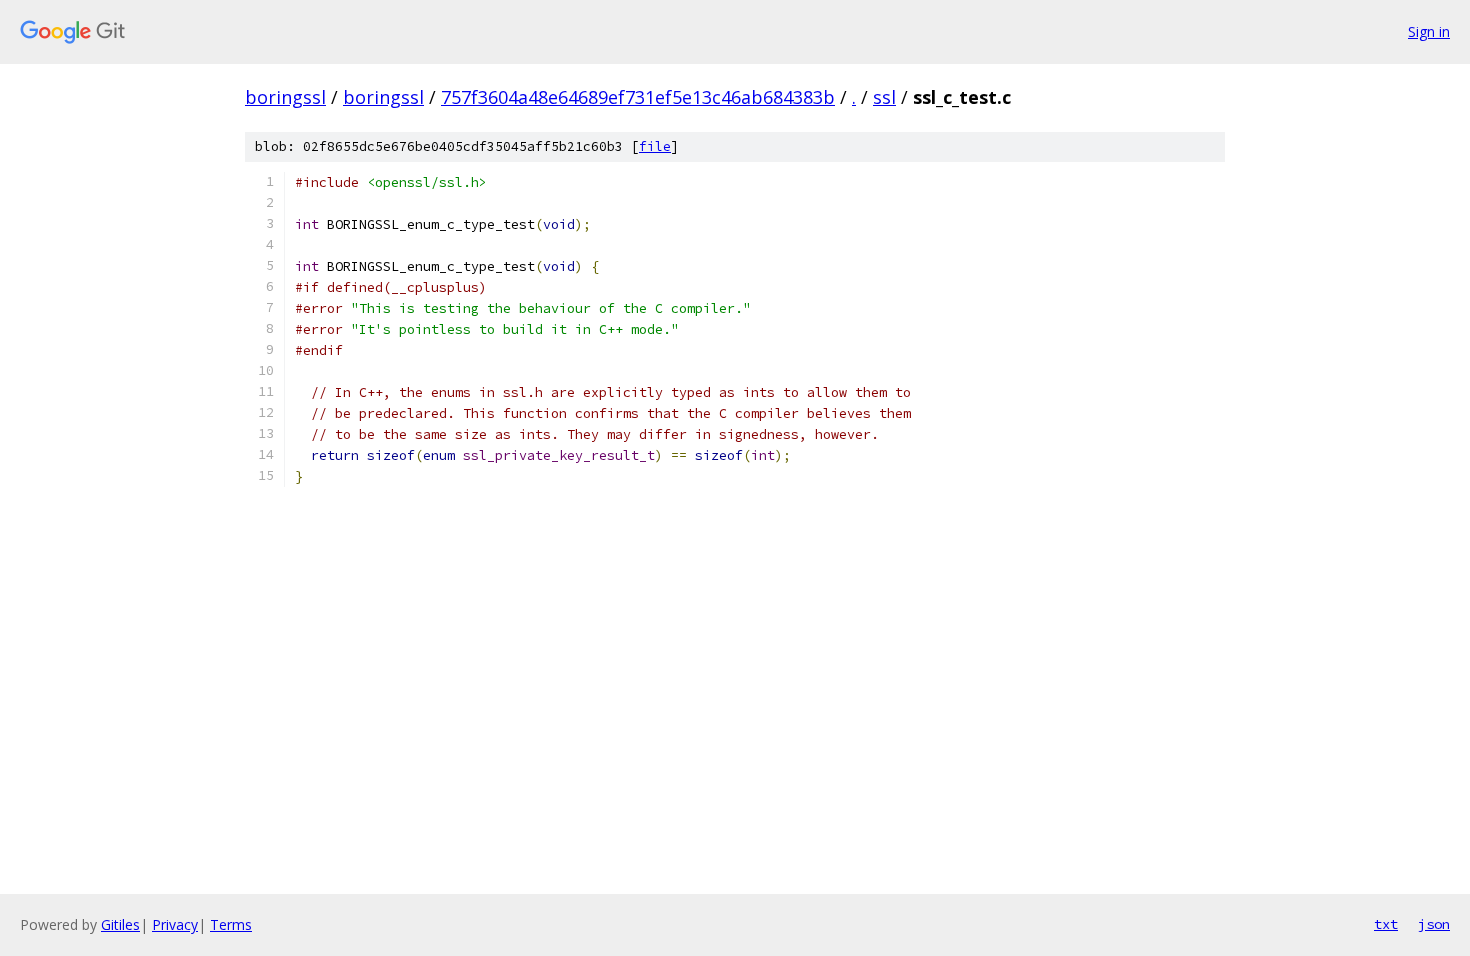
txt (1386, 924)
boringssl (285, 97)
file (655, 146)
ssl (884, 97)
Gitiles (120, 924)
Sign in (1429, 31)
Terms (231, 924)
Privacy (175, 924)
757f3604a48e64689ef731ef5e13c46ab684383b (638, 97)
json (1434, 924)
